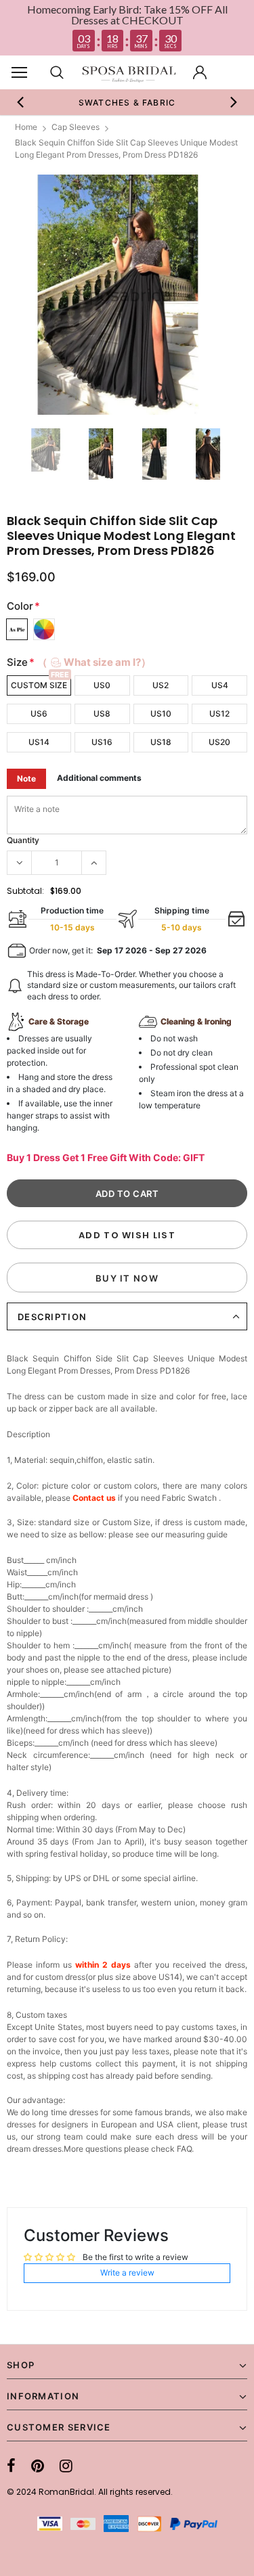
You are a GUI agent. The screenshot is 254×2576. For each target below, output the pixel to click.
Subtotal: (25, 891)
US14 (39, 742)
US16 (102, 742)
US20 (219, 742)
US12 (219, 714)
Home (26, 127)
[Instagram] (66, 2466)
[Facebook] (11, 2466)
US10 (161, 714)
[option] (127, 102)
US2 (161, 685)
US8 (102, 714)
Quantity (23, 840)
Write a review (127, 2273)
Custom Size (39, 685)
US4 (220, 685)
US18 (161, 742)
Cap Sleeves (76, 127)
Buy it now (127, 1278)
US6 (39, 714)
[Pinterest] (38, 2466)
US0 (102, 685)
